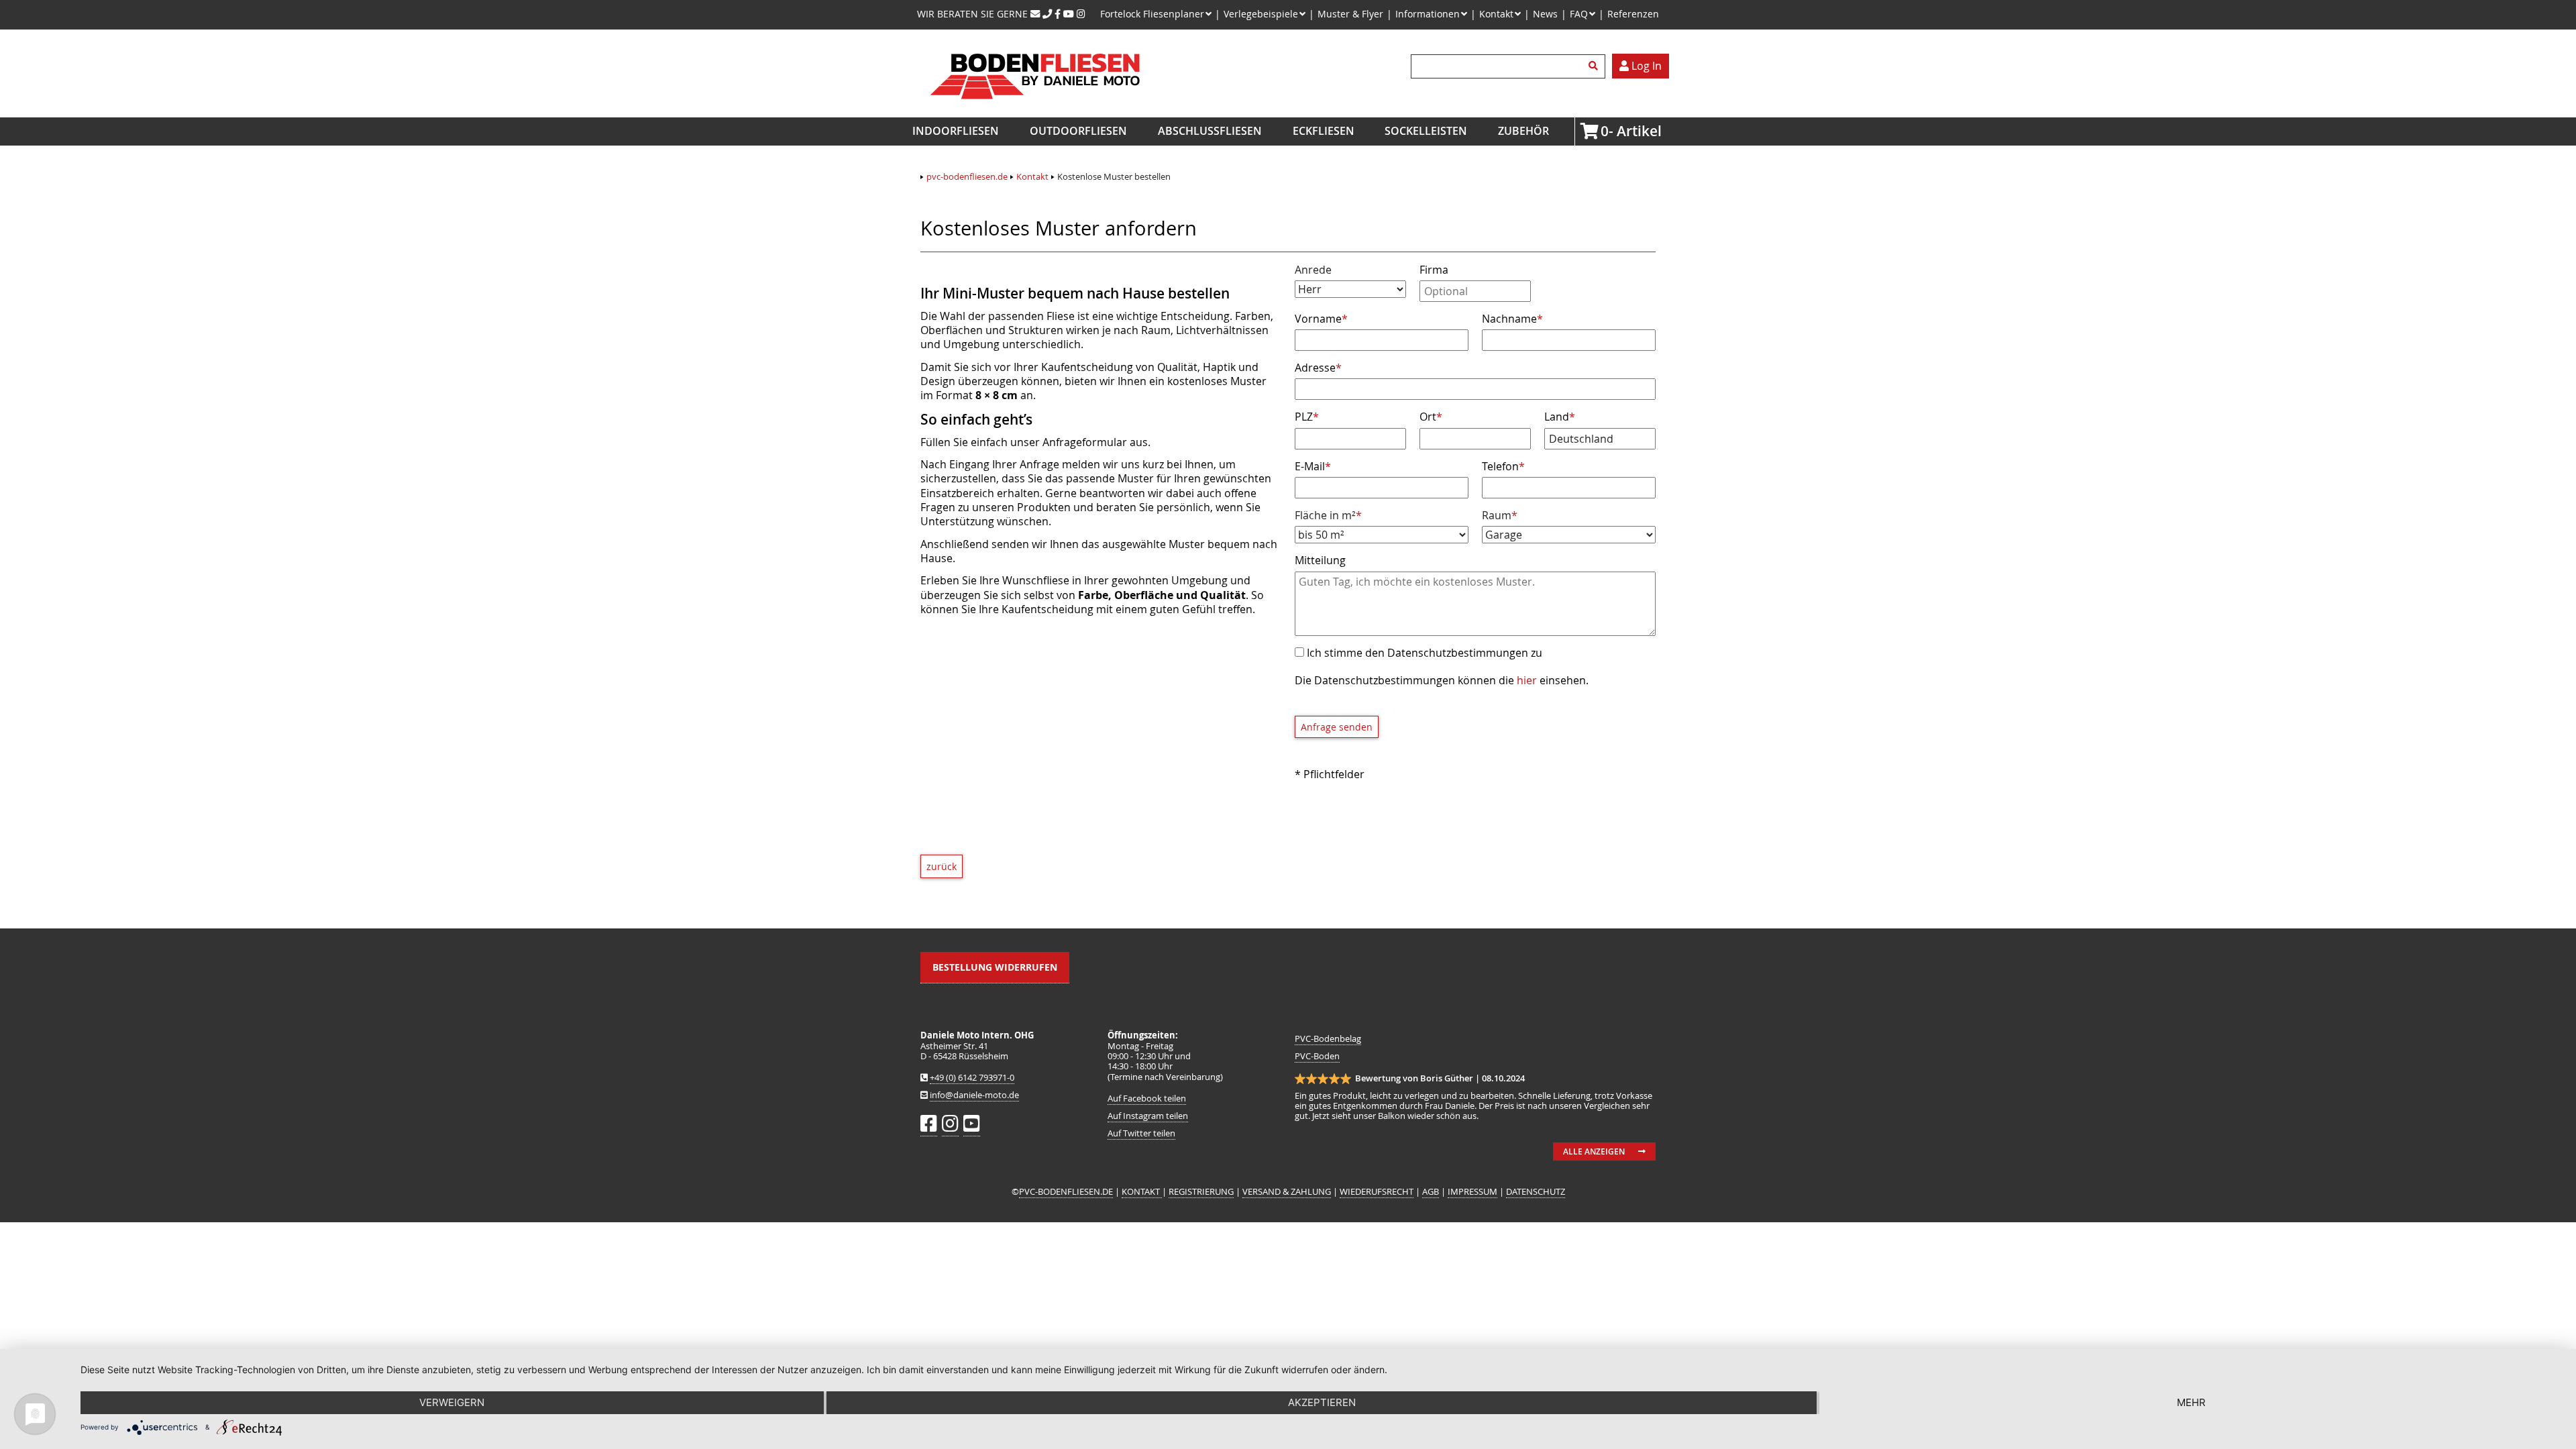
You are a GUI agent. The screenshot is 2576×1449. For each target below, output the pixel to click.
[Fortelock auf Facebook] (1058, 14)
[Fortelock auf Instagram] (1081, 14)
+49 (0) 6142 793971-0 (972, 1078)
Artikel (1605, 131)
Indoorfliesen (956, 131)
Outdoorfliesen (1078, 131)
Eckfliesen (1324, 131)
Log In (1645, 66)
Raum (1507, 516)
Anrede (1313, 270)
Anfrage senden (1337, 727)
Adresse (1318, 368)
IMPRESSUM (1472, 1192)
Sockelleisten (1426, 131)
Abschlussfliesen (1210, 131)
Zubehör (1523, 131)
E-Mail (1313, 466)
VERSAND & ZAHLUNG (1287, 1192)
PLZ (1307, 417)
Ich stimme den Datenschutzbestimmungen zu (1425, 653)
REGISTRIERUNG (1201, 1192)
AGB (1431, 1192)
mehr (2191, 1402)
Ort (1431, 417)
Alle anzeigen (1594, 1151)
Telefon (1503, 466)
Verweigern (452, 1402)
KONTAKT (1142, 1192)
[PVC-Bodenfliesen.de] (1034, 110)
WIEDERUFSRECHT (1377, 1192)
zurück (942, 866)
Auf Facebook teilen (1147, 1098)
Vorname (1321, 319)
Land (1560, 417)
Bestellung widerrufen (995, 967)
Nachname (1512, 319)
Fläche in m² (1328, 516)
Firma (1434, 270)
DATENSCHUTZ (1536, 1192)
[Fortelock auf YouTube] (1069, 14)
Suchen (1595, 66)
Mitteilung (1320, 560)
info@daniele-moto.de (974, 1095)
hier (1527, 680)
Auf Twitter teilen (1141, 1133)
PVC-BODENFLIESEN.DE (1066, 1192)
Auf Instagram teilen (1148, 1116)
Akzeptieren (1322, 1402)
